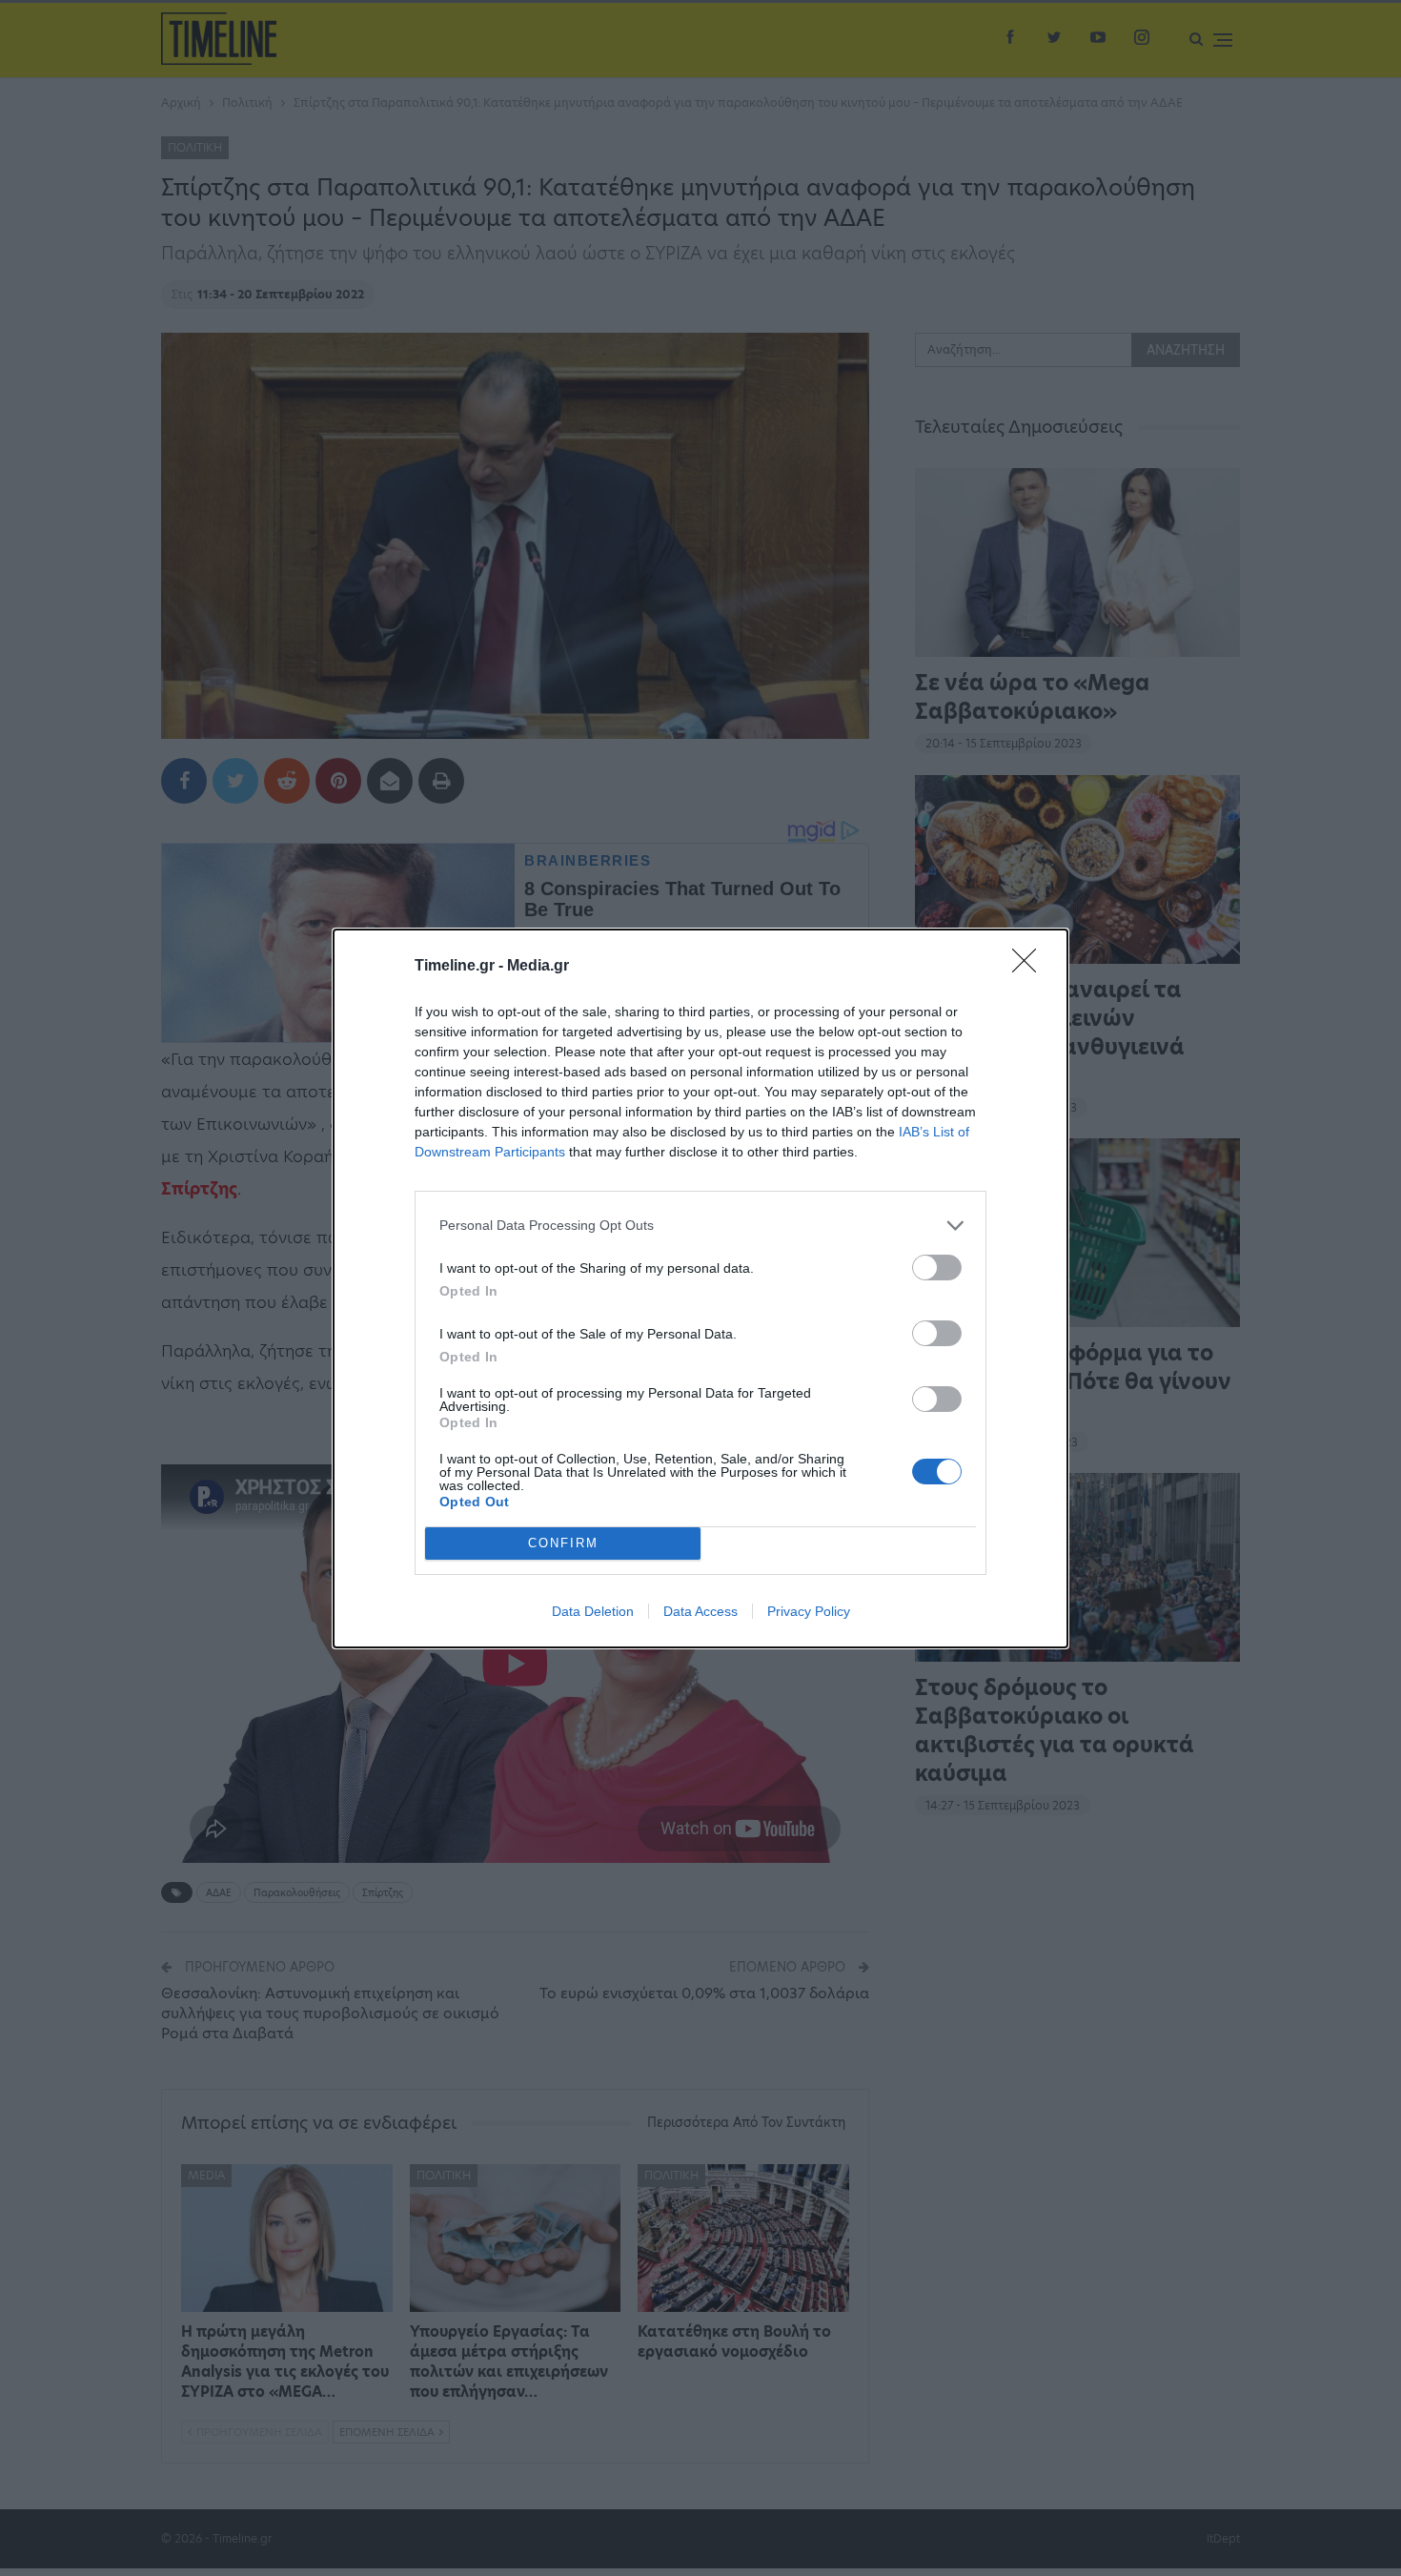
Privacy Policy (809, 1611)
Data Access (700, 1611)
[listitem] (700, 1226)
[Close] (1030, 967)
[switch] (937, 1268)
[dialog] (700, 1288)
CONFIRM (563, 1543)
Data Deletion (593, 1611)
